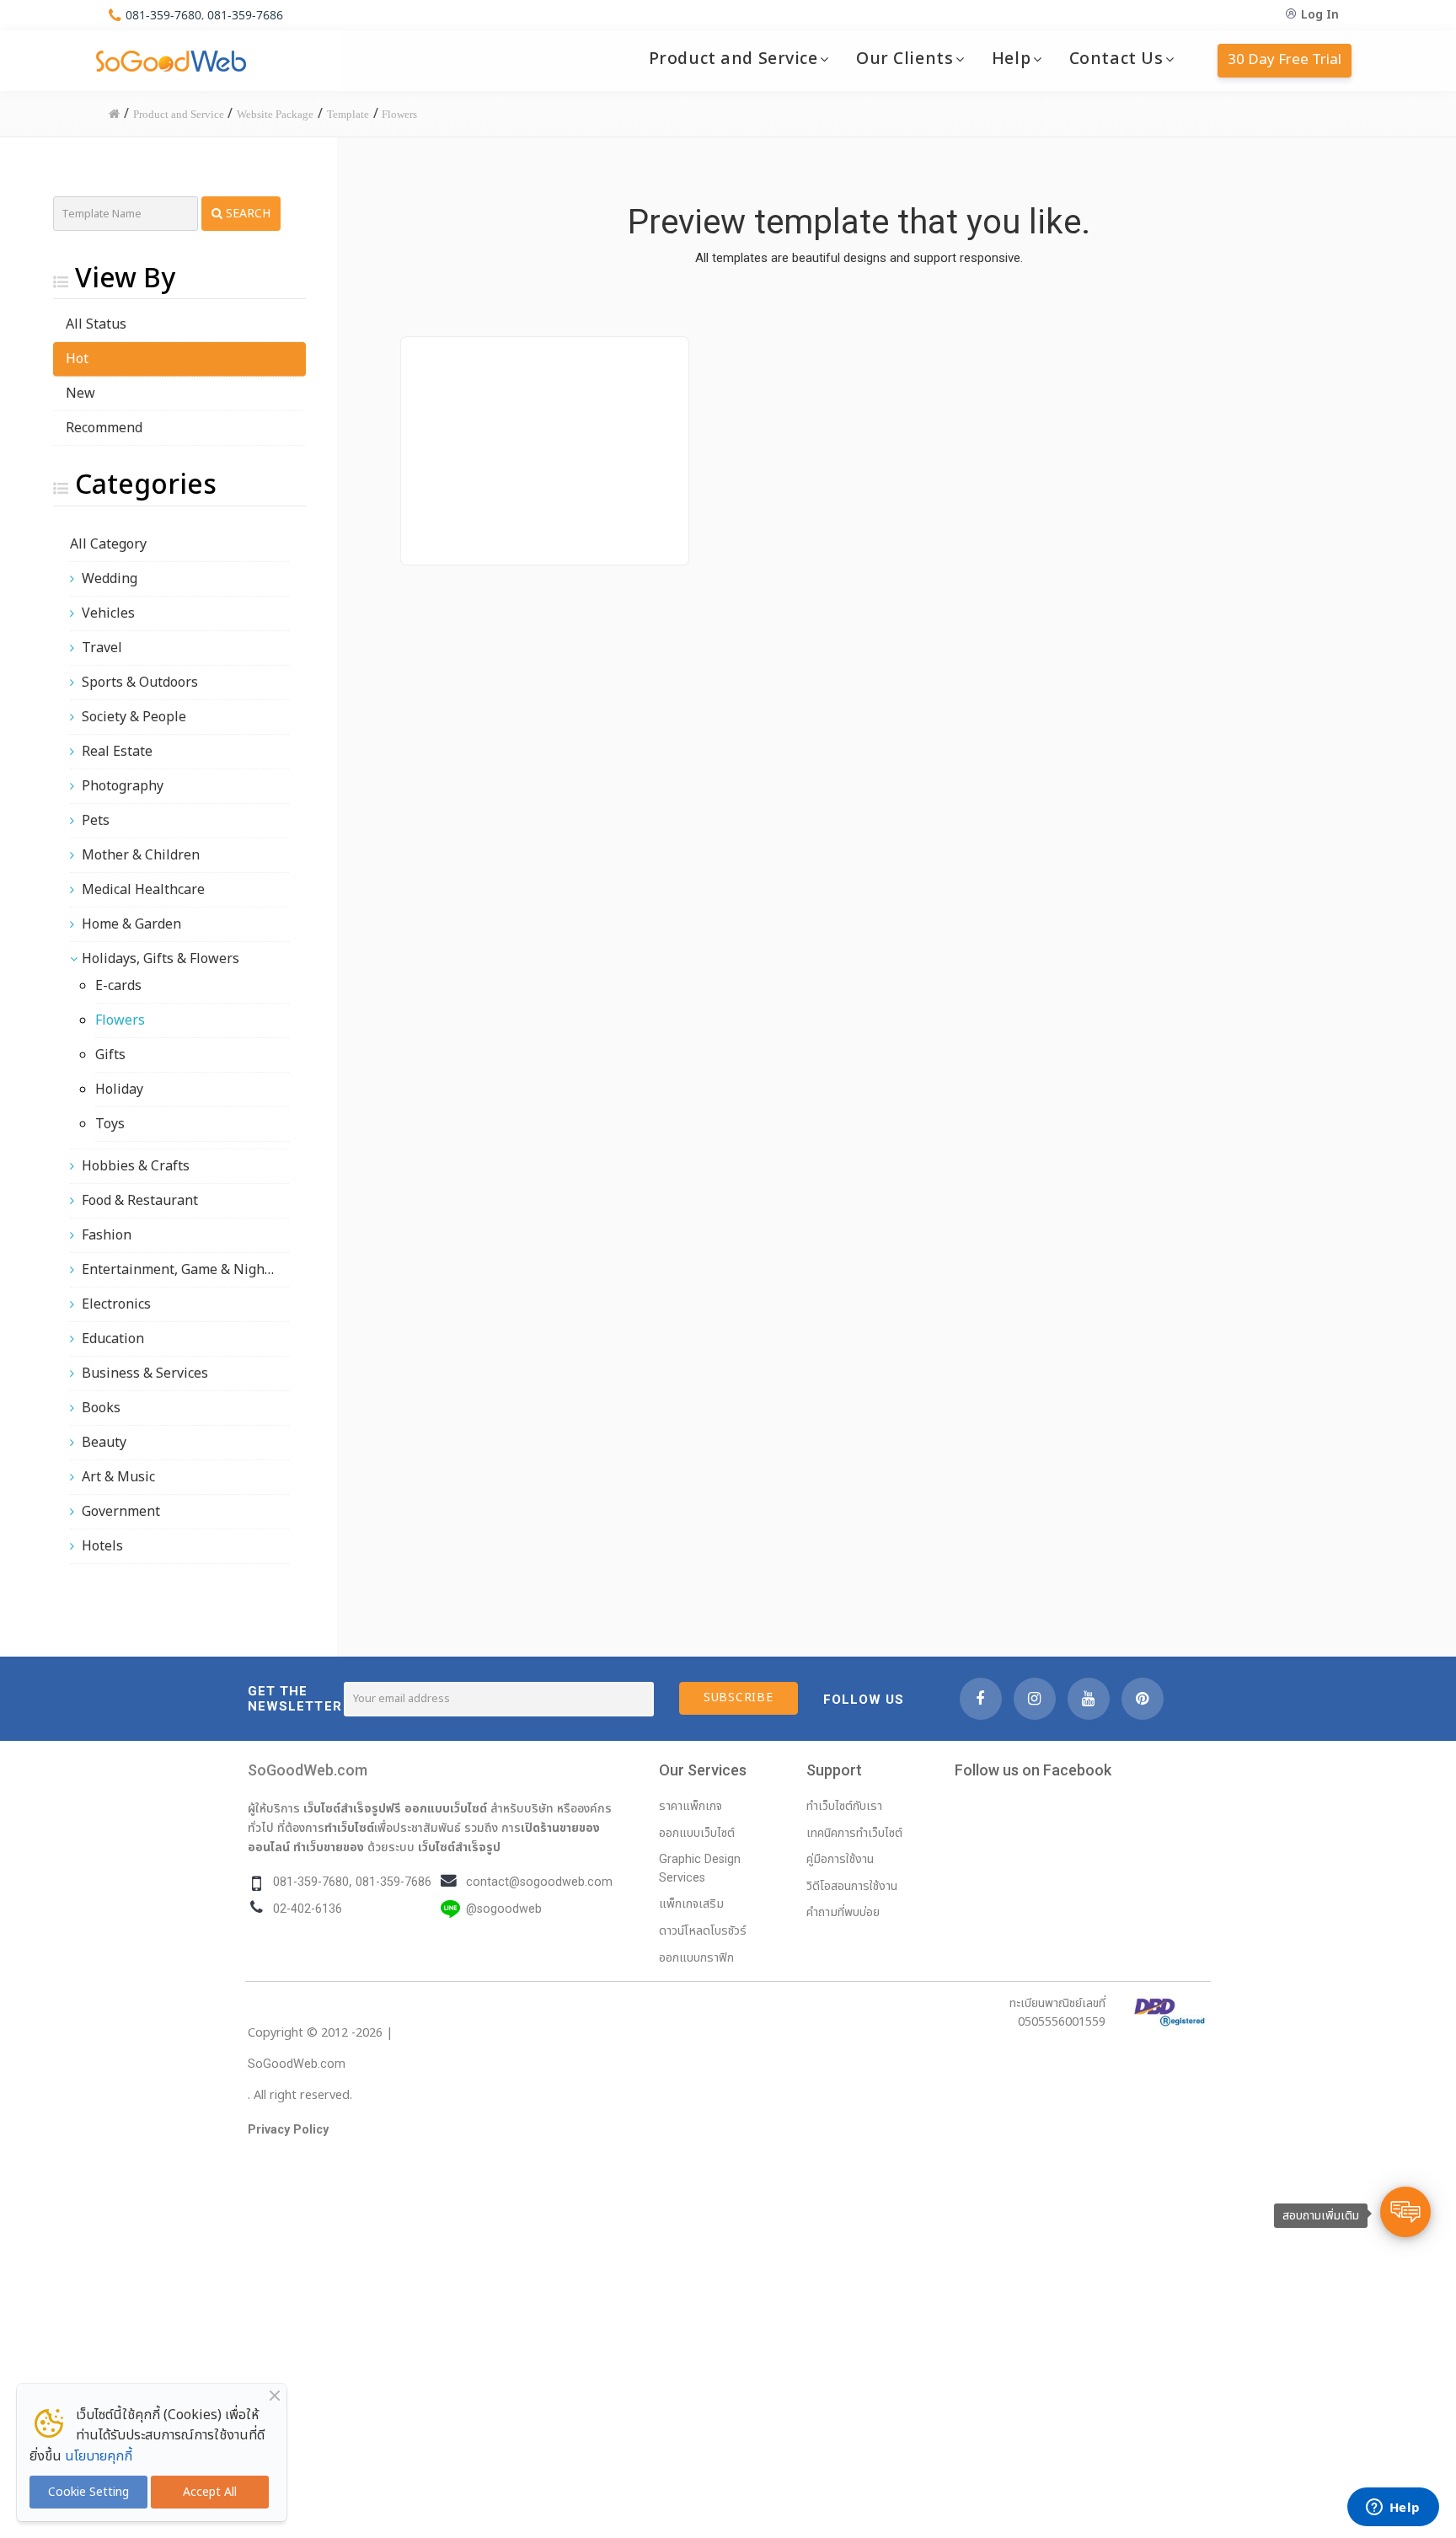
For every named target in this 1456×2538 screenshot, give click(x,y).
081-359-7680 (163, 15)
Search (246, 214)
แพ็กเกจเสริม (691, 1904)
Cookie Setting (88, 2492)
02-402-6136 (308, 1909)
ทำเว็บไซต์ (349, 1828)
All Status (96, 324)
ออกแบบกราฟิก (696, 1958)
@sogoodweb (504, 1909)
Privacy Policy (288, 2130)
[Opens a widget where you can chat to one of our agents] (1393, 2509)
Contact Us (1116, 59)
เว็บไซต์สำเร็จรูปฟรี (352, 1808)
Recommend (104, 428)
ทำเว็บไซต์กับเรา (844, 1806)
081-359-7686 (245, 15)
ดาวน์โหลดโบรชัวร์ (703, 1931)
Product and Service (733, 59)
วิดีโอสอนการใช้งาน (852, 1886)
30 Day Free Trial (1285, 60)
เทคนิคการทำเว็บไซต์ (854, 1833)
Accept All (210, 2492)
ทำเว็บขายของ (329, 1847)
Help (1011, 59)
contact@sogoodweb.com (539, 1882)
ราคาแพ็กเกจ (691, 1806)
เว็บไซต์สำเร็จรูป (459, 1847)
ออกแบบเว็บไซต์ (446, 1808)
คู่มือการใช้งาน (840, 1859)
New (80, 394)
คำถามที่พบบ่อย (843, 1912)
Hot (77, 359)
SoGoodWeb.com (308, 1770)
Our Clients (905, 59)
